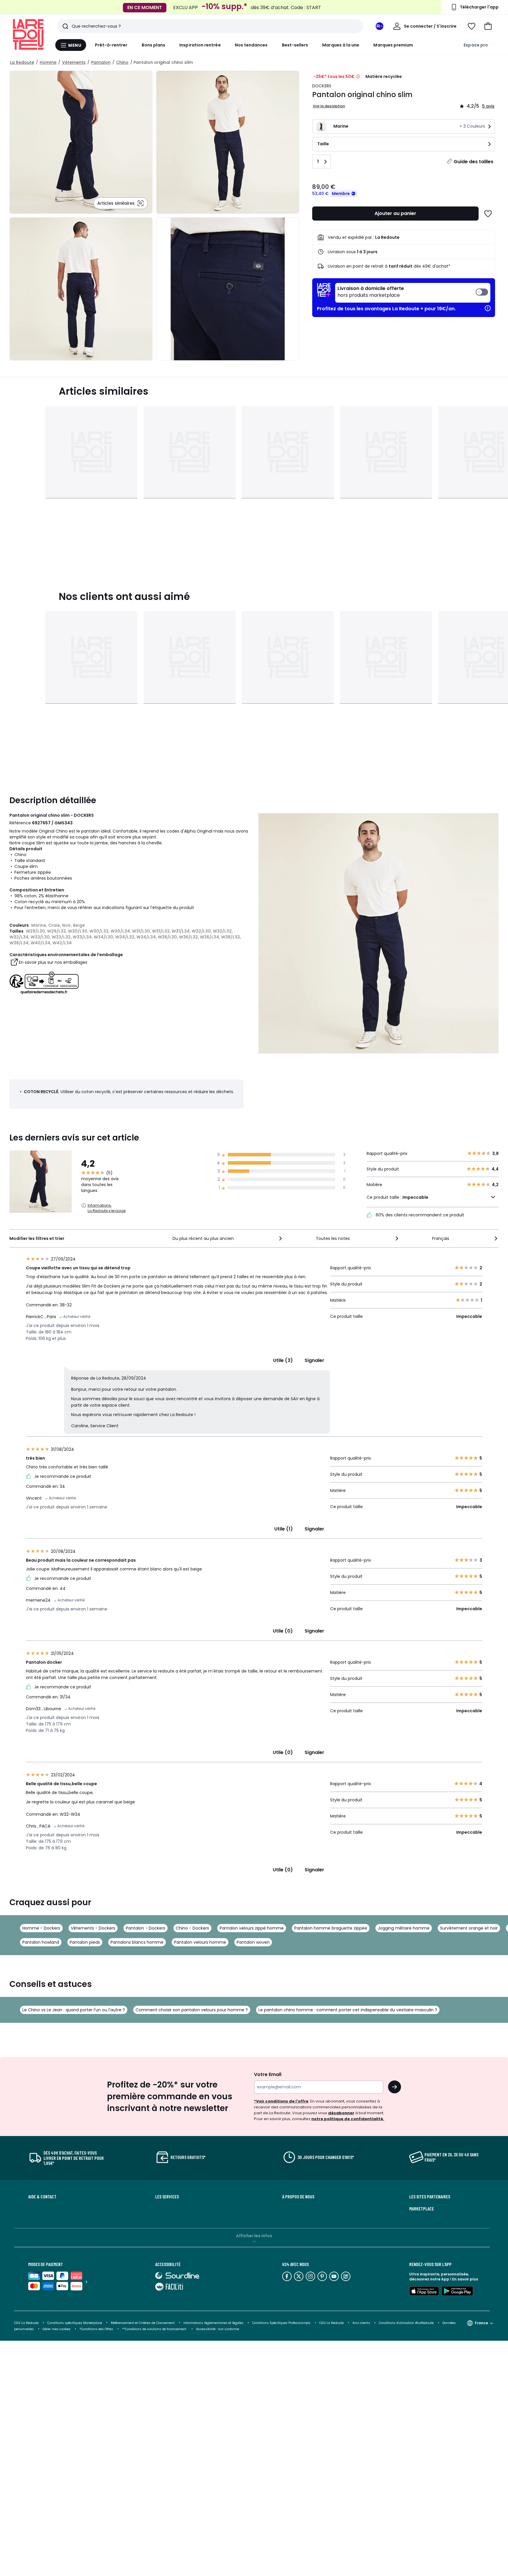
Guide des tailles (473, 162)
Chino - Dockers (192, 1928)
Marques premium (393, 45)
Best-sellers (295, 45)
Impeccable (415, 1197)
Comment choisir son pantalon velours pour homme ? (192, 2010)
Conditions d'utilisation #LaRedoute (406, 2323)
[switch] (413, 293)
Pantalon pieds (85, 1942)
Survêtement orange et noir (469, 1928)
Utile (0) (283, 1631)
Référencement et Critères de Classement (143, 2323)
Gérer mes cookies (57, 2329)
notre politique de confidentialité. (348, 2119)
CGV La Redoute (26, 2323)
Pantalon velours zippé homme (252, 1928)
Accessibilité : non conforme (218, 2329)
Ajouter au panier (395, 213)
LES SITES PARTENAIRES (430, 2197)
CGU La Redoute (331, 2323)
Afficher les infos (254, 2236)
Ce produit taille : (397, 1197)
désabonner (341, 2113)
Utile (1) (284, 1529)
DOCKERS (322, 86)
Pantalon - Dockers (146, 1928)
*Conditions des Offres (96, 2329)
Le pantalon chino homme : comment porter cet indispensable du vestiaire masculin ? (348, 2010)
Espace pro (476, 45)
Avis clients (361, 2323)
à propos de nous (298, 2197)
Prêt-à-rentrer (111, 45)
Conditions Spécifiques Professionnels (281, 2323)
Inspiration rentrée (200, 45)
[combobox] (228, 1238)
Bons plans (154, 45)
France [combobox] (481, 2323)
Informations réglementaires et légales (213, 2323)
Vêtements (74, 62)
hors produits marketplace (371, 292)
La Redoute (22, 62)
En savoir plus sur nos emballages (53, 962)
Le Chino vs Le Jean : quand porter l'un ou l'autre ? (74, 2010)
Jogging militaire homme (404, 1928)
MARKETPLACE (422, 2209)
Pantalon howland (41, 1942)
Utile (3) (283, 1360)
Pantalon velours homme (200, 1942)
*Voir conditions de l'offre (281, 2101)
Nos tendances (251, 45)
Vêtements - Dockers (93, 1928)
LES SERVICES (167, 2197)
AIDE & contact (42, 2197)
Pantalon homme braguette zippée (331, 1928)
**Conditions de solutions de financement (155, 2329)
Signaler (314, 1360)
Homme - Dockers (41, 1928)
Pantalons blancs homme (137, 1942)
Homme (48, 62)
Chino (122, 62)
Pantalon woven (253, 1942)
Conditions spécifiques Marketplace (75, 2323)
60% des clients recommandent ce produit (419, 1215)
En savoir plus (465, 2279)
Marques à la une (341, 45)
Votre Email (268, 2074)
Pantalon (101, 62)
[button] (488, 26)
